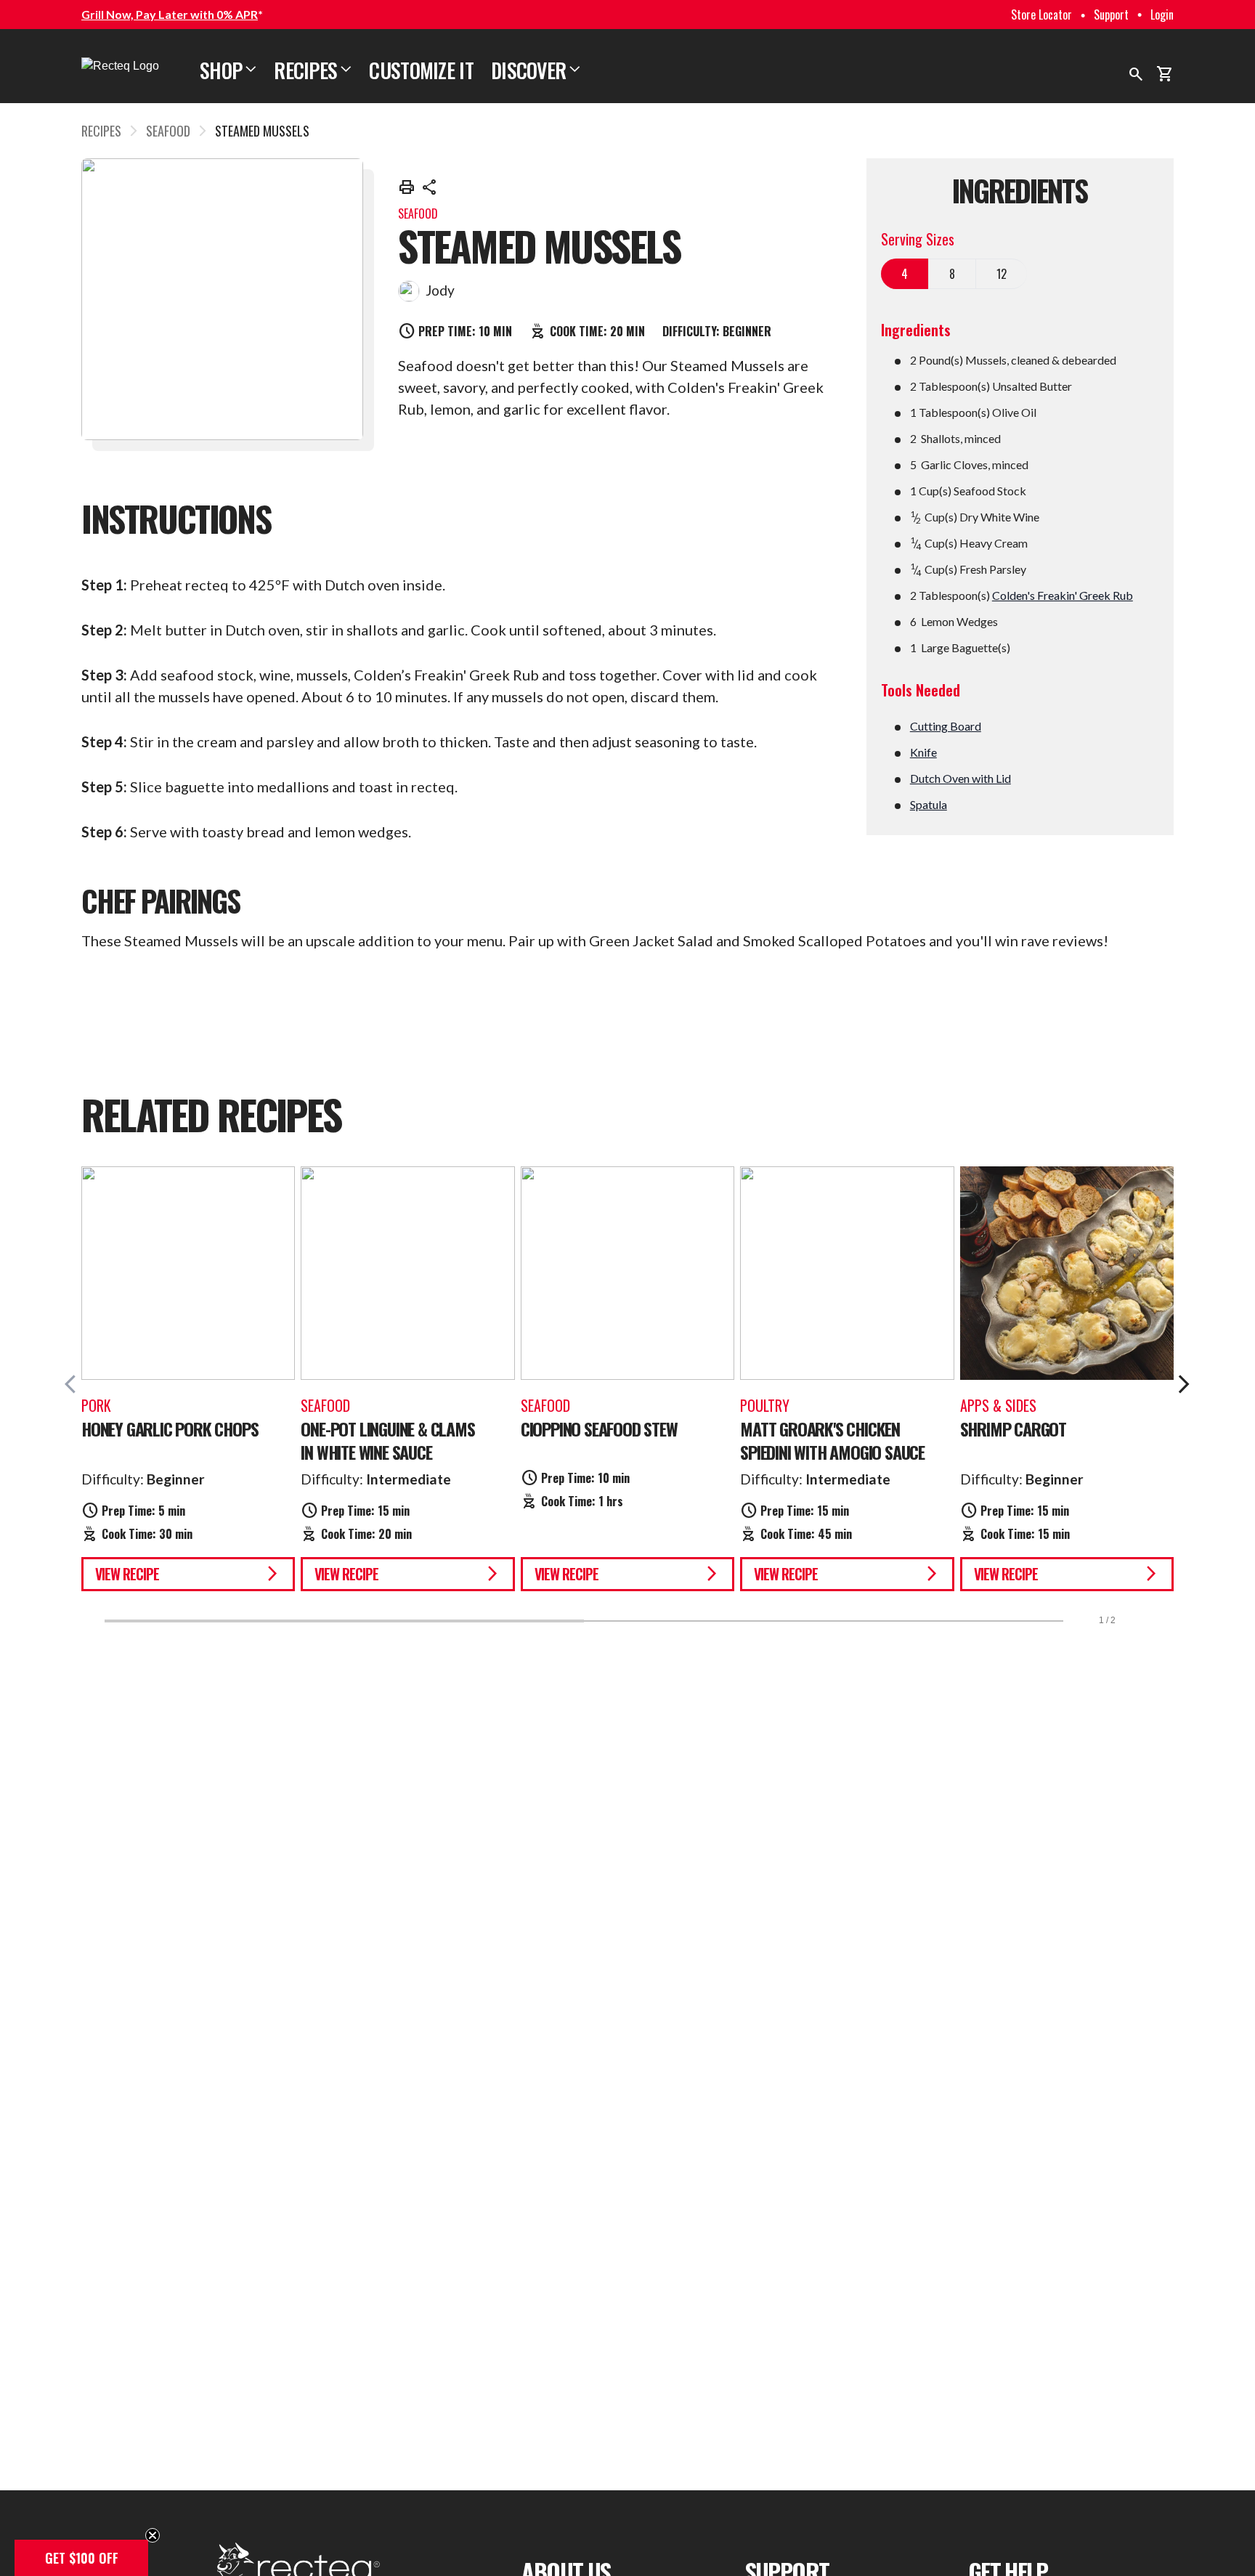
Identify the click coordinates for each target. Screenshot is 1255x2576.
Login (1162, 15)
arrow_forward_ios (1184, 1384)
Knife (923, 752)
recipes (101, 131)
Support (1111, 15)
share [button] (430, 187)
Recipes (313, 70)
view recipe (188, 1574)
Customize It (421, 70)
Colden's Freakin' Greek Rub (1063, 595)
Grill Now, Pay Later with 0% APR (170, 14)
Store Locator (1041, 15)
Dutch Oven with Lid (960, 778)
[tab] (905, 274)
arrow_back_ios (76, 1384)
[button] (81, 2558)
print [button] (407, 187)
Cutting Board (946, 726)
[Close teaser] (153, 2535)
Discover (536, 70)
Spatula (929, 804)
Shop (228, 70)
